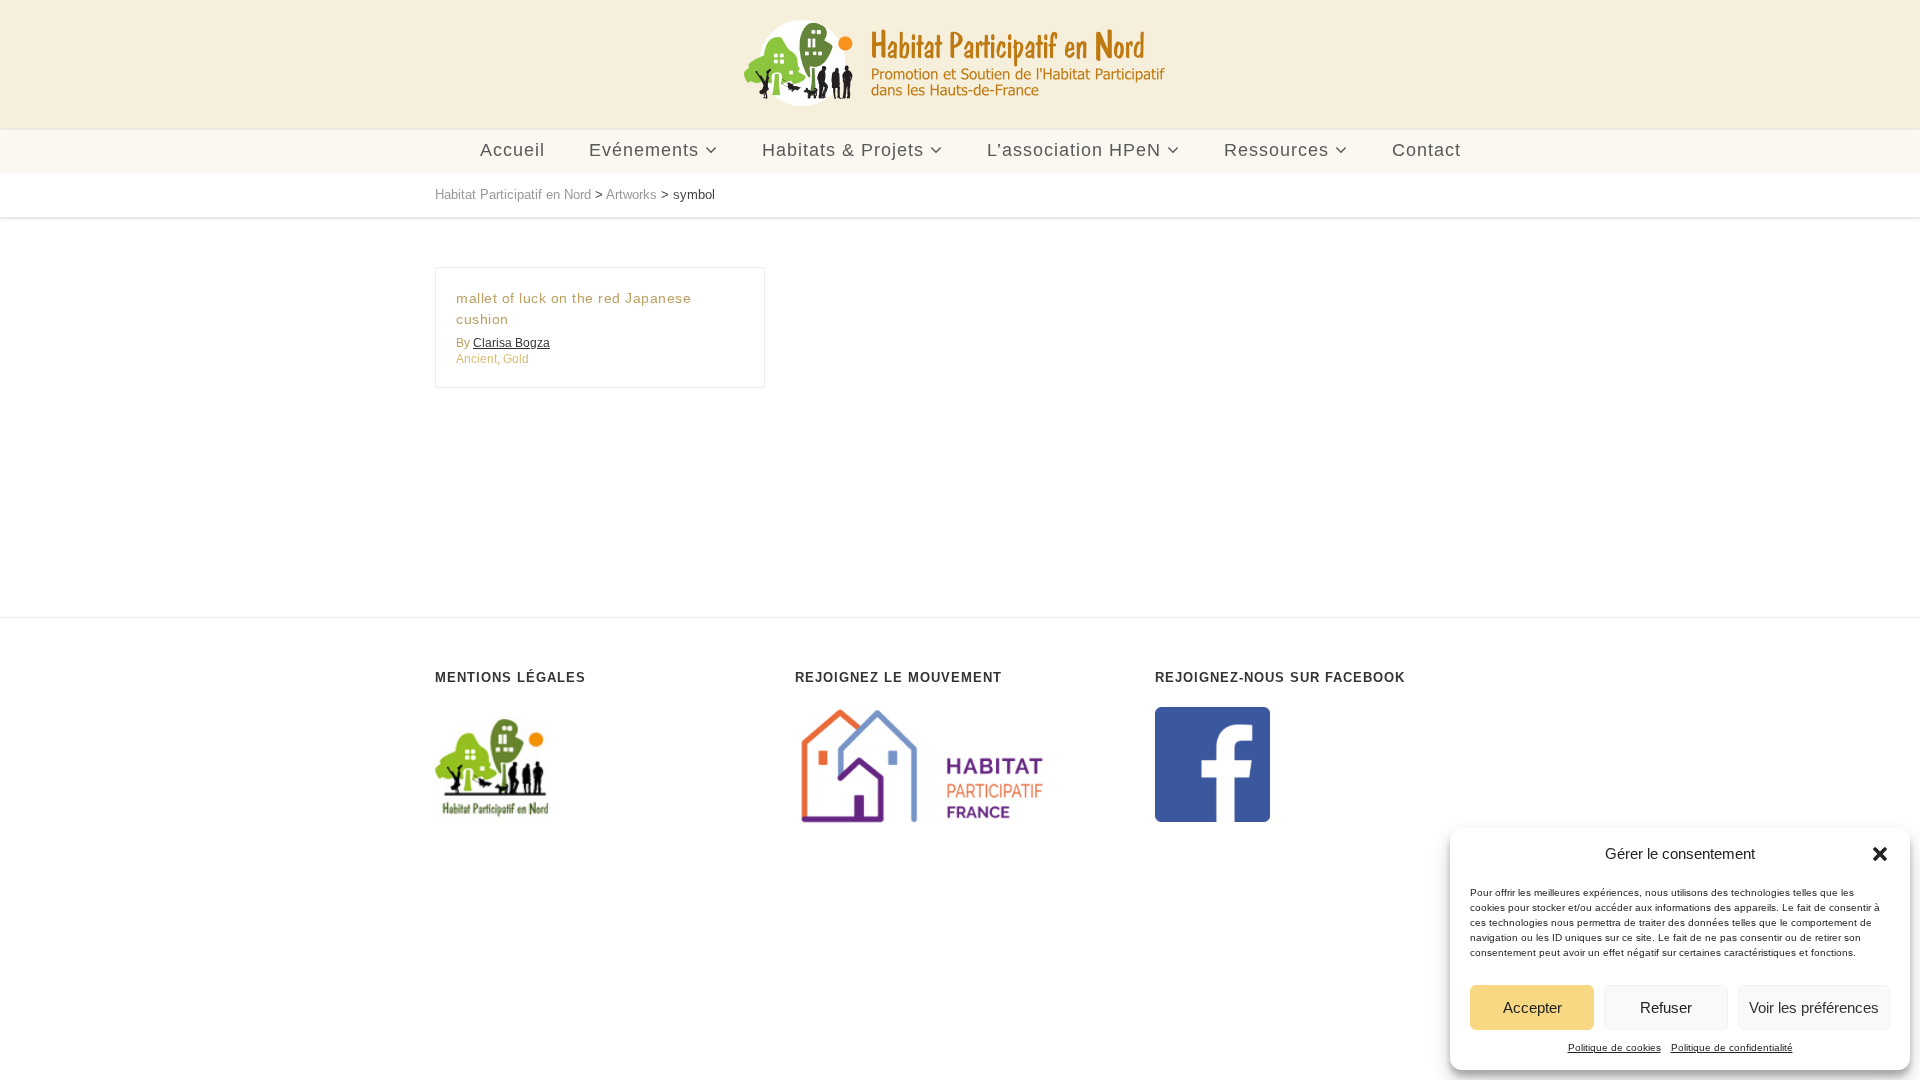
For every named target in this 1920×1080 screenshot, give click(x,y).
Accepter (1532, 1007)
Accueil (512, 150)
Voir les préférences (1814, 1007)
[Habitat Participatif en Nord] (955, 64)
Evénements (644, 150)
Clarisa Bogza (511, 343)
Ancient (476, 359)
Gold (516, 359)
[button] (1880, 854)
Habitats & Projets (843, 150)
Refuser (1666, 1007)
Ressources (1276, 150)
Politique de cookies (1614, 1047)
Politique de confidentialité (1732, 1047)
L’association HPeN (1074, 150)
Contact (1426, 150)
